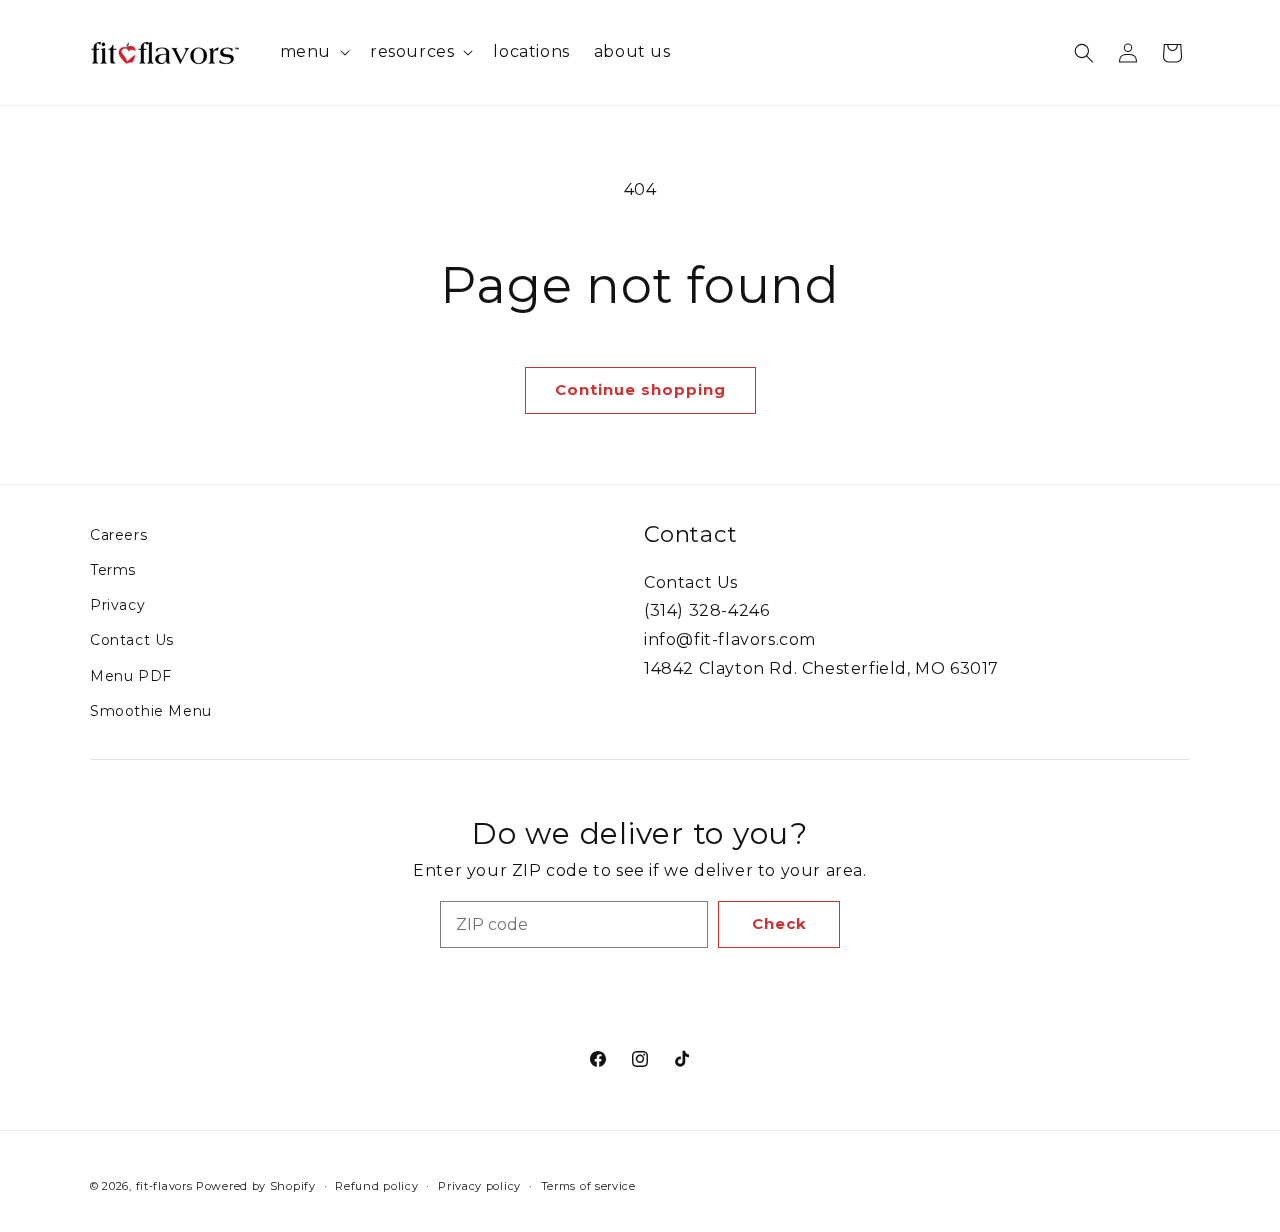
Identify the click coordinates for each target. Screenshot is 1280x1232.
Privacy (117, 605)
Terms (113, 570)
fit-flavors (164, 1186)
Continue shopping (640, 389)
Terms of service (588, 1186)
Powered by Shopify (256, 1186)
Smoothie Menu (151, 711)
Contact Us (132, 640)
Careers (118, 535)
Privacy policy (479, 1186)
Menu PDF (131, 676)
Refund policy (376, 1186)
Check (779, 923)
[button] (313, 52)
